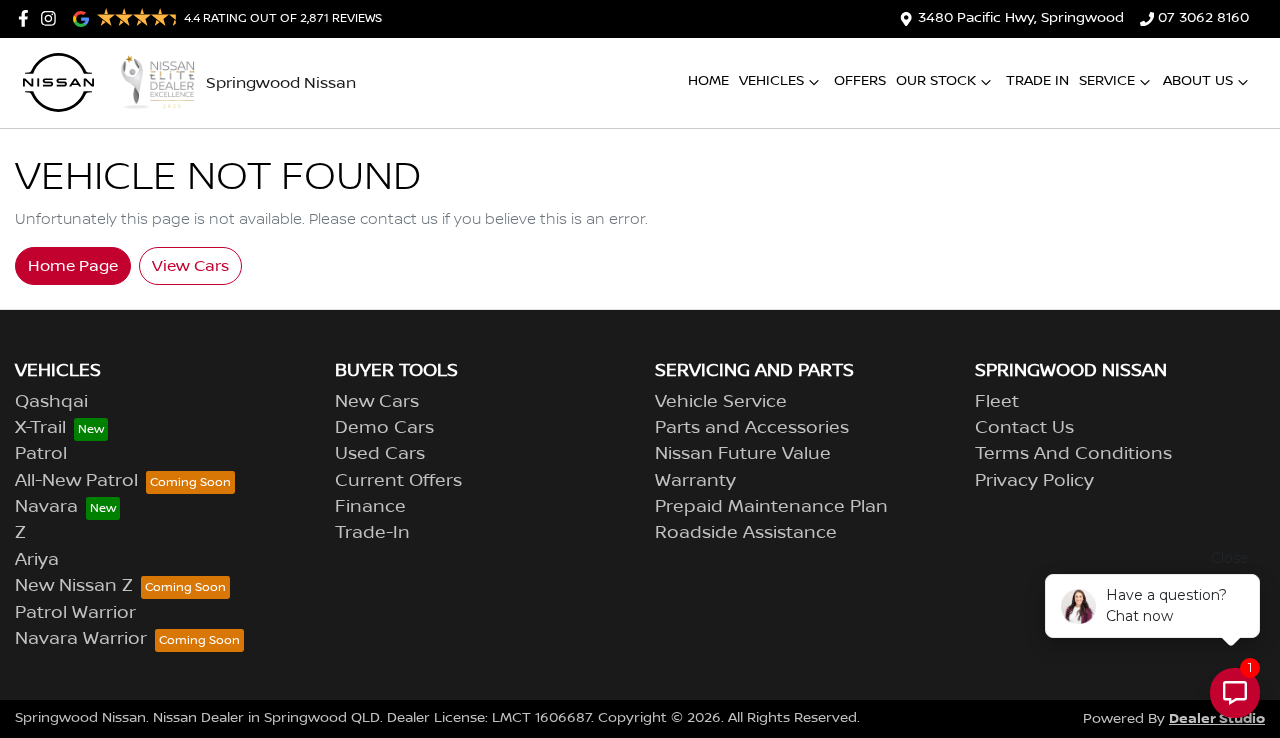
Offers (860, 81)
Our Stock (936, 81)
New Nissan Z (74, 586)
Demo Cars (384, 428)
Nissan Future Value (743, 454)
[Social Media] (27, 18)
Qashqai (51, 402)
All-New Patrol (76, 481)
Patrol (41, 454)
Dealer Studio (1217, 718)
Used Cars (380, 454)
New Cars (377, 402)
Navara (46, 507)
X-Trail (40, 428)
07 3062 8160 (1203, 18)
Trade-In (372, 533)
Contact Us (1024, 428)
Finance (370, 507)
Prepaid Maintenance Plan (771, 507)
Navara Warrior (81, 639)
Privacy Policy (1034, 481)
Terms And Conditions (1073, 454)
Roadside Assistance (746, 533)
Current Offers (398, 481)
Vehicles (771, 81)
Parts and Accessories (752, 428)
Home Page (73, 266)
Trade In (1037, 81)
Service (1107, 81)
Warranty (695, 481)
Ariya (37, 560)
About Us (1198, 81)
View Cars (190, 266)
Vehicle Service (721, 402)
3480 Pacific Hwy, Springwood (1021, 18)
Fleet (997, 402)
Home (708, 81)
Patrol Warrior (75, 613)
